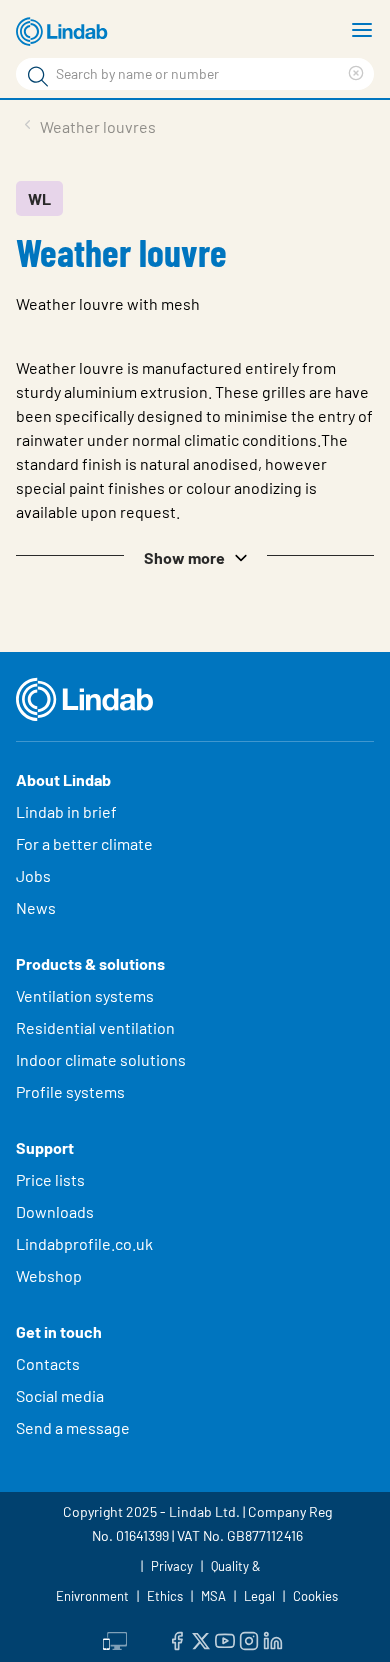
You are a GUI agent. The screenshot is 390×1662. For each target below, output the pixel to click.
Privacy (172, 1566)
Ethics (165, 1596)
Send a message (73, 1427)
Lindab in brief (66, 811)
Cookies (315, 1596)
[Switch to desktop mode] (115, 1639)
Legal (259, 1596)
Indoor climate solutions (101, 1059)
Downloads (55, 1211)
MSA (213, 1596)
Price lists (50, 1179)
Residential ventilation (95, 1027)
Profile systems (70, 1091)
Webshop (49, 1275)
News (36, 907)
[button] (195, 556)
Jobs (33, 875)
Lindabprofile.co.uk (84, 1243)
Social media (60, 1395)
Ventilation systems (85, 995)
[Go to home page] (65, 32)
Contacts (48, 1363)
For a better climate (84, 843)
